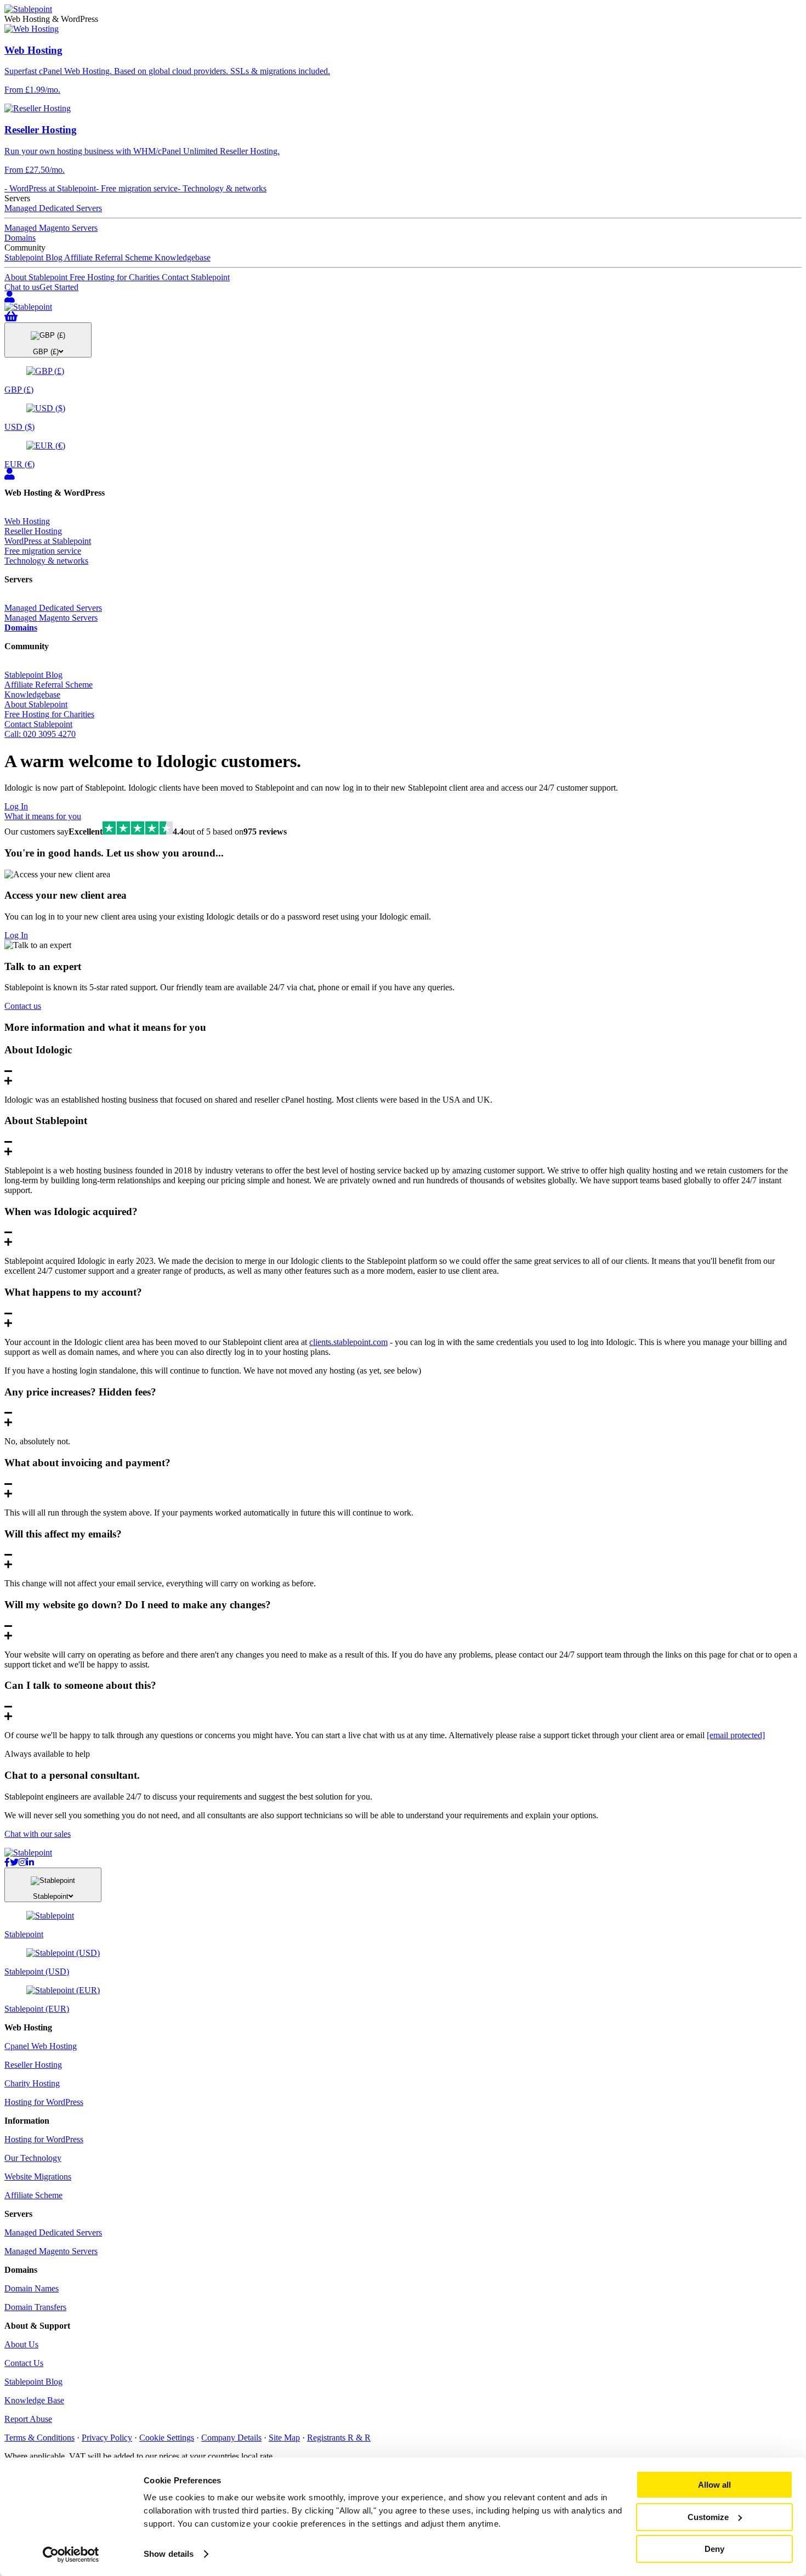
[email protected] (736, 1735)
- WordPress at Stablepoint (50, 188)
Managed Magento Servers (51, 228)
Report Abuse (28, 2419)
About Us (21, 2344)
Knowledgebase (183, 257)
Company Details (231, 2438)
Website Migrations (38, 2177)
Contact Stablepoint (196, 277)
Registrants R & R (339, 2438)
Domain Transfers (35, 2307)
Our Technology (33, 2158)
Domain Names (32, 2288)
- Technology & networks (222, 188)
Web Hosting (27, 521)
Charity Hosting (32, 2083)
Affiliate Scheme (33, 2195)
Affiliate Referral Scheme (109, 257)
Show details (169, 2554)
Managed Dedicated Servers (53, 208)
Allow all (714, 2485)
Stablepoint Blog (34, 257)
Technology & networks (46, 561)
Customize (708, 2517)
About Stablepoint (37, 277)
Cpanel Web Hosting (41, 2046)
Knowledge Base (34, 2400)
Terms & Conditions (39, 2438)
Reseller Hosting (33, 531)
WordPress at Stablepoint (48, 541)
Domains (20, 238)
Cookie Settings (167, 2438)
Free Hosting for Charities (116, 277)
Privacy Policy (107, 2438)
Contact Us (24, 2363)
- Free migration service (137, 188)
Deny (714, 2549)
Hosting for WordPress (44, 2102)
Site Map (284, 2438)
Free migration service (43, 551)
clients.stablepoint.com (348, 1342)
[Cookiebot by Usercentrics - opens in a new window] (71, 2555)
